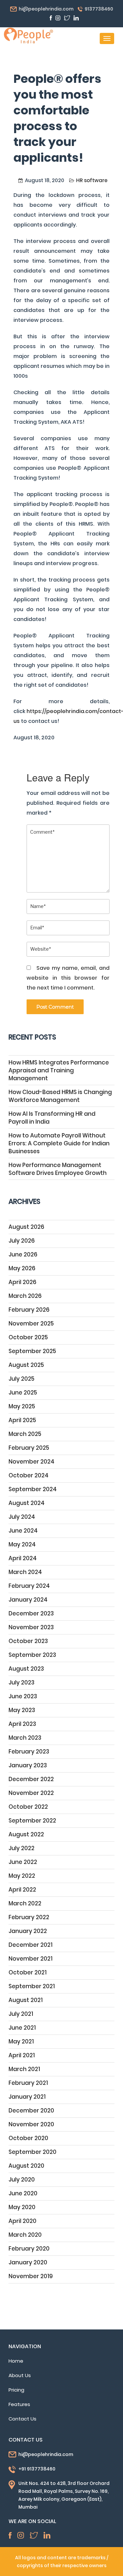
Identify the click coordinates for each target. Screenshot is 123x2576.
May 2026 (22, 1268)
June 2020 (23, 2193)
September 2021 (32, 1986)
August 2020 (26, 2166)
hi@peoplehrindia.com (46, 9)
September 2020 (32, 2152)
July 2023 (21, 1682)
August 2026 (26, 1227)
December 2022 (31, 1779)
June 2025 (23, 1393)
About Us (20, 2375)
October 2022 (28, 1807)
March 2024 (25, 1572)
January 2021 (27, 2097)
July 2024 (22, 1517)
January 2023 (28, 1765)
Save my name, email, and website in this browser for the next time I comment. (68, 978)
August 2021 (26, 2000)
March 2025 (25, 1434)
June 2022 (23, 1862)
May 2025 (22, 1406)
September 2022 (32, 1821)
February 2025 (29, 1448)
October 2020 (28, 2138)
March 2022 (25, 1903)
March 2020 (25, 2235)
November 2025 (31, 1324)
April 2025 (22, 1420)
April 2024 (23, 1558)
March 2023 (25, 1738)
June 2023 (23, 1696)
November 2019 (31, 2276)
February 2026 (29, 1310)
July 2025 (21, 1379)
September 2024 (33, 1489)
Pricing (16, 2390)
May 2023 (22, 1710)
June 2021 (22, 2028)
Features (19, 2404)
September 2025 (32, 1351)
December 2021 (31, 1945)
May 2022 (22, 1876)
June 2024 (23, 1531)
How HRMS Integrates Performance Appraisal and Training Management (59, 1070)
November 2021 (31, 1959)
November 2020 (31, 2124)
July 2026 (22, 1241)
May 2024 (22, 1544)
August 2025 (26, 1365)
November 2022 (31, 1793)
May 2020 (22, 2207)
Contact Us (22, 2419)
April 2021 (22, 2055)
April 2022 (22, 1890)
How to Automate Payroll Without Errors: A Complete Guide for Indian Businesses (59, 1143)
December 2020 (31, 2111)
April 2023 (22, 1724)
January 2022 (28, 1931)
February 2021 (28, 2083)
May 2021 (21, 2041)
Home (16, 2361)
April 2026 (22, 1282)
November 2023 (31, 1627)
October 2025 (28, 1337)
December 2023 (31, 1613)
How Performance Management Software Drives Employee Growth (58, 1169)
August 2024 (27, 1503)
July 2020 (22, 2180)
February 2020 (29, 2249)
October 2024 (29, 1475)
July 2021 (21, 2014)
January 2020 (28, 2262)
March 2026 (25, 1296)
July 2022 (21, 1848)
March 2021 (24, 2069)
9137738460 (99, 9)
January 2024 (28, 1600)
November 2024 (31, 1462)
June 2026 (23, 1254)
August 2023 (26, 1669)
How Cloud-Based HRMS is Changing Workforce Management (60, 1096)
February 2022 (29, 1917)
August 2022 (26, 1834)
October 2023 (28, 1641)
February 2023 (29, 1752)
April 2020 (22, 2221)
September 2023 (32, 1655)
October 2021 (28, 1972)
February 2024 (29, 1586)
